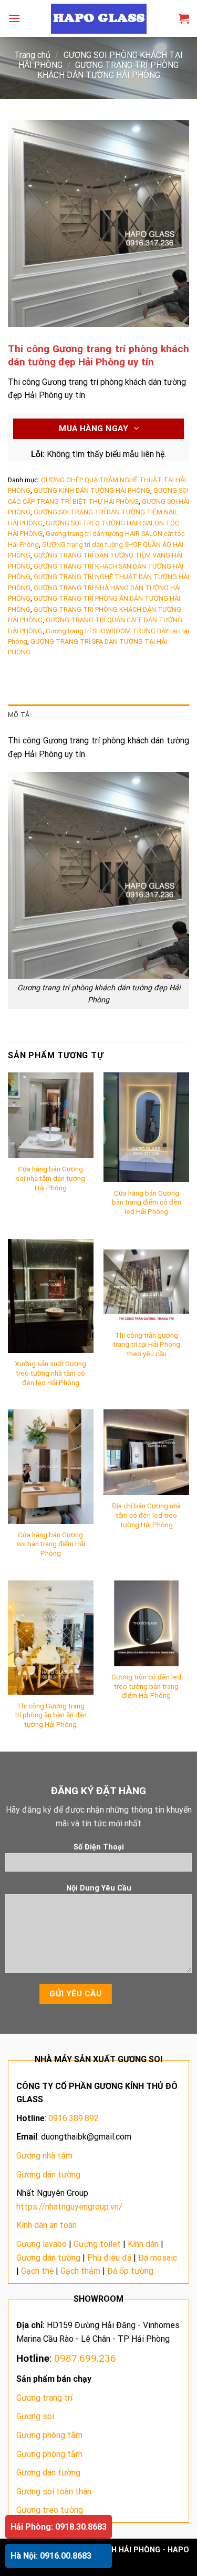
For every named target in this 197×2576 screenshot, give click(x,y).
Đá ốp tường (130, 2271)
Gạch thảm (80, 2271)
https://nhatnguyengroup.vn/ (69, 2207)
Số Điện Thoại (99, 1847)
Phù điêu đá (109, 2258)
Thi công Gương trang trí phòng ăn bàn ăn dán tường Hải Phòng (51, 1715)
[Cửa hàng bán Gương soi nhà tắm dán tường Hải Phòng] (51, 1115)
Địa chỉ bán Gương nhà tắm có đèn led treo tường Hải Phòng (146, 1515)
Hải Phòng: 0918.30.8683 (59, 2527)
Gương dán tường (48, 2175)
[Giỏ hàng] (184, 18)
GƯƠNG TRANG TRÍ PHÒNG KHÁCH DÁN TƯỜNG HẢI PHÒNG (108, 70)
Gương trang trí (44, 2398)
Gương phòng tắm (49, 2435)
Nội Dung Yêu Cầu (99, 1888)
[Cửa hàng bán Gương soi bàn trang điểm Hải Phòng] (51, 1466)
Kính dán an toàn (46, 2225)
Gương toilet (97, 2244)
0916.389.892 (74, 2118)
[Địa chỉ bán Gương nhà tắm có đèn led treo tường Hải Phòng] (146, 1452)
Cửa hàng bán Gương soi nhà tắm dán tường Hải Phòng (50, 1178)
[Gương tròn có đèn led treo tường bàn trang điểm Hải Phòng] (146, 1623)
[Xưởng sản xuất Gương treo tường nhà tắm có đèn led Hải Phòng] (51, 1296)
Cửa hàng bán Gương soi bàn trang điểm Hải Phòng (51, 1544)
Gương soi (35, 2416)
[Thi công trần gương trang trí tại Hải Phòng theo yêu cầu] (146, 1282)
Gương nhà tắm (44, 2156)
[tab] (98, 715)
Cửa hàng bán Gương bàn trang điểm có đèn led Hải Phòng (147, 1202)
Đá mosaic (158, 2258)
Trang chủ (32, 55)
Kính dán (143, 2244)
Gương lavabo (42, 2244)
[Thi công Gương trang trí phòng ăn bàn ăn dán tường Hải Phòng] (51, 1638)
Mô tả (19, 715)
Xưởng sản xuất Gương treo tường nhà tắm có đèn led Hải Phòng (50, 1373)
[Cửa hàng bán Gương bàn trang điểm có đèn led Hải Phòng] (146, 1127)
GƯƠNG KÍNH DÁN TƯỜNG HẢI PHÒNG (92, 490)
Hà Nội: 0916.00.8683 (51, 2556)
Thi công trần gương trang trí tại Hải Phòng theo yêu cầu (147, 1344)
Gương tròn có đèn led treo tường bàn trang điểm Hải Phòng (146, 1686)
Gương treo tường (50, 2510)
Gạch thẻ (37, 2271)
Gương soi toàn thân (54, 2492)
